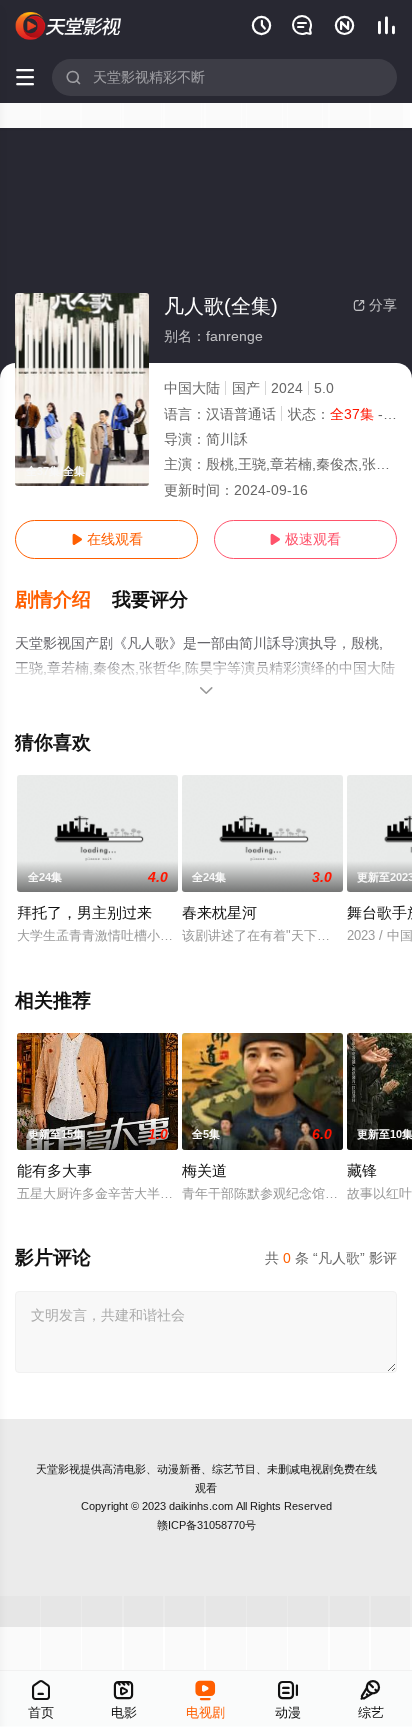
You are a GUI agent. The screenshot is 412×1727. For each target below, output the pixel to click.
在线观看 (107, 539)
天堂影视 (58, 1469)
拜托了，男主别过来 (84, 912)
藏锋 (362, 1170)
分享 (375, 305)
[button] (63, 600)
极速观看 (305, 539)
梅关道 (204, 1170)
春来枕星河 (219, 912)
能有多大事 (54, 1170)
